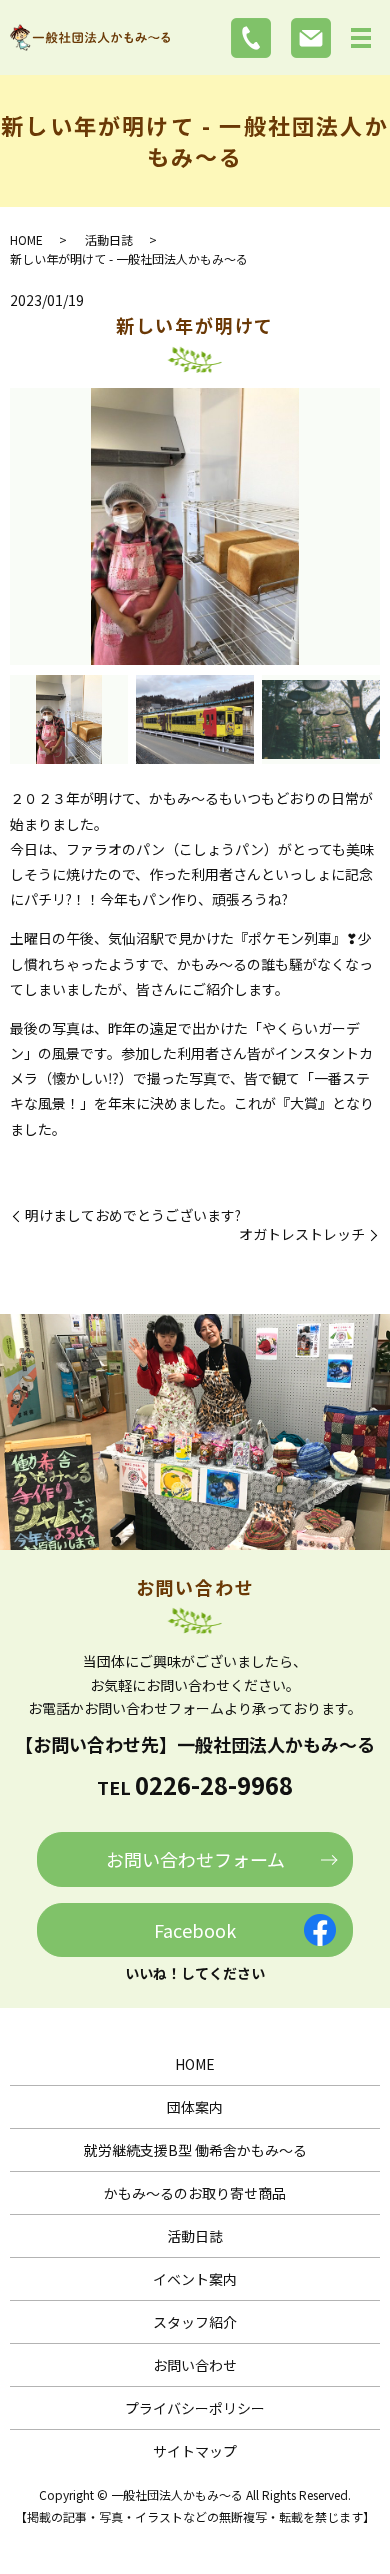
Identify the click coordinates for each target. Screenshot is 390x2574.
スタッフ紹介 (195, 2322)
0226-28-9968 (214, 1784)
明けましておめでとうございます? (133, 1215)
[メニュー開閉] (361, 38)
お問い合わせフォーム (195, 1859)
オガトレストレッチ (302, 1234)
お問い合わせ (195, 2365)
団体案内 (195, 2107)
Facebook (195, 1930)
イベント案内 (195, 2279)
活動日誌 (109, 239)
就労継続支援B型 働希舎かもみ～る (195, 2150)
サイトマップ (195, 2451)
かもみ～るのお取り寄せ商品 (195, 2193)
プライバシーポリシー (195, 2408)
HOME (26, 239)
